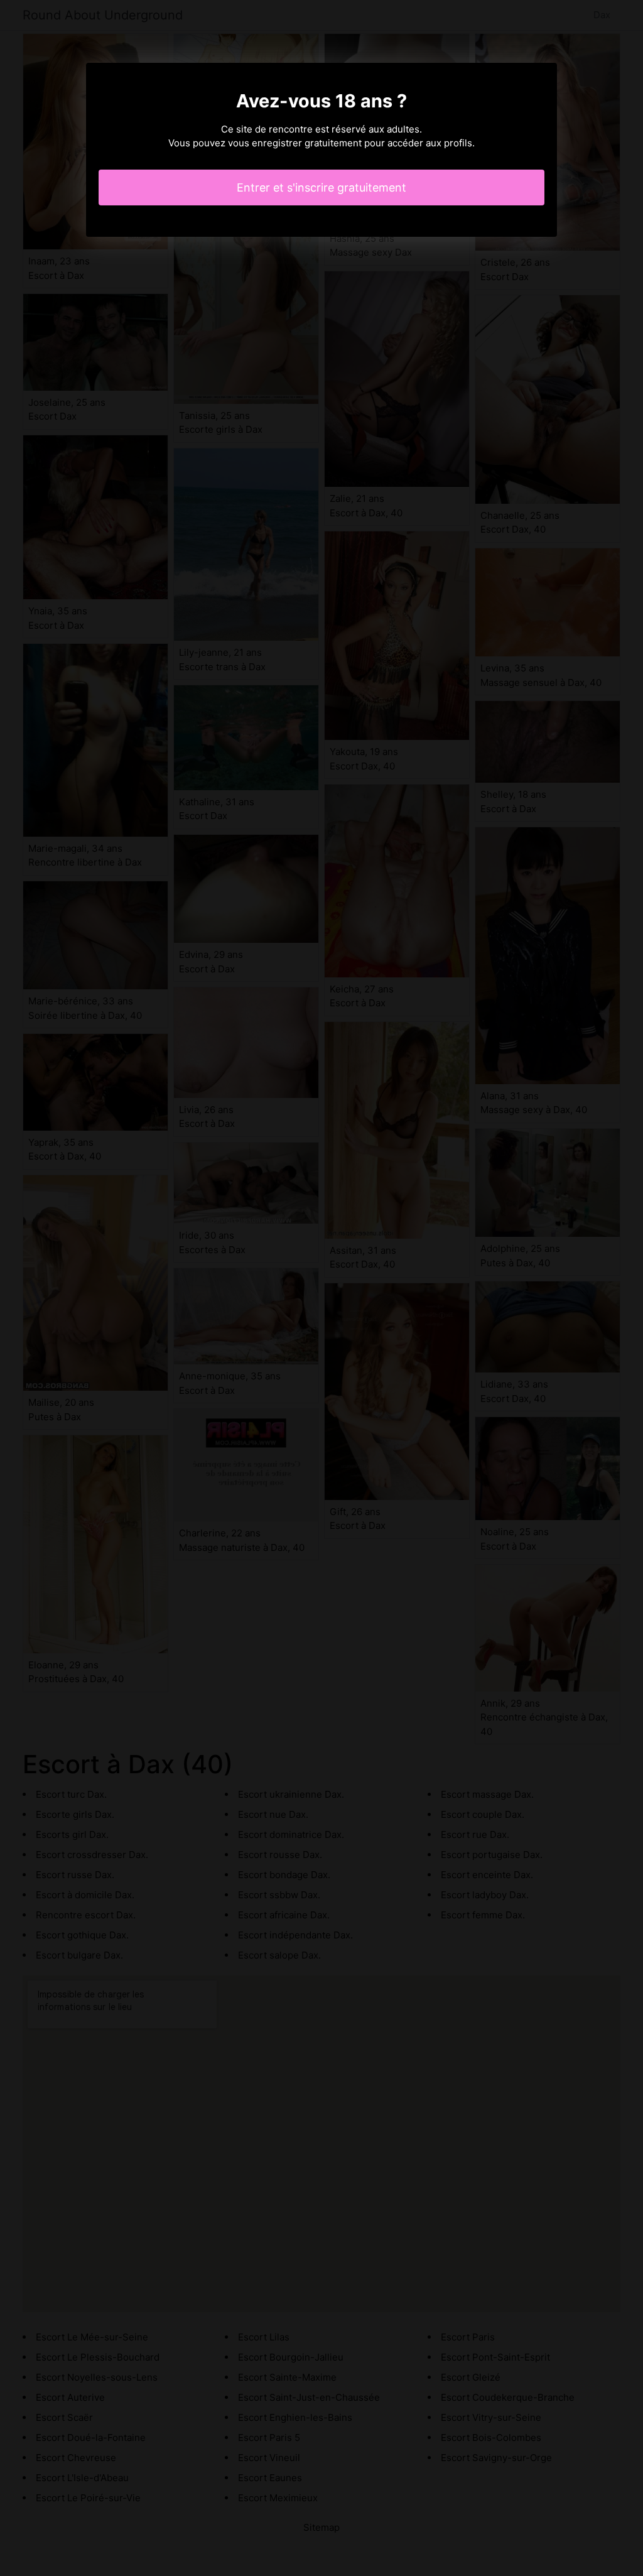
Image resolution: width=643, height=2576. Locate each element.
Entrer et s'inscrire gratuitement (321, 187)
